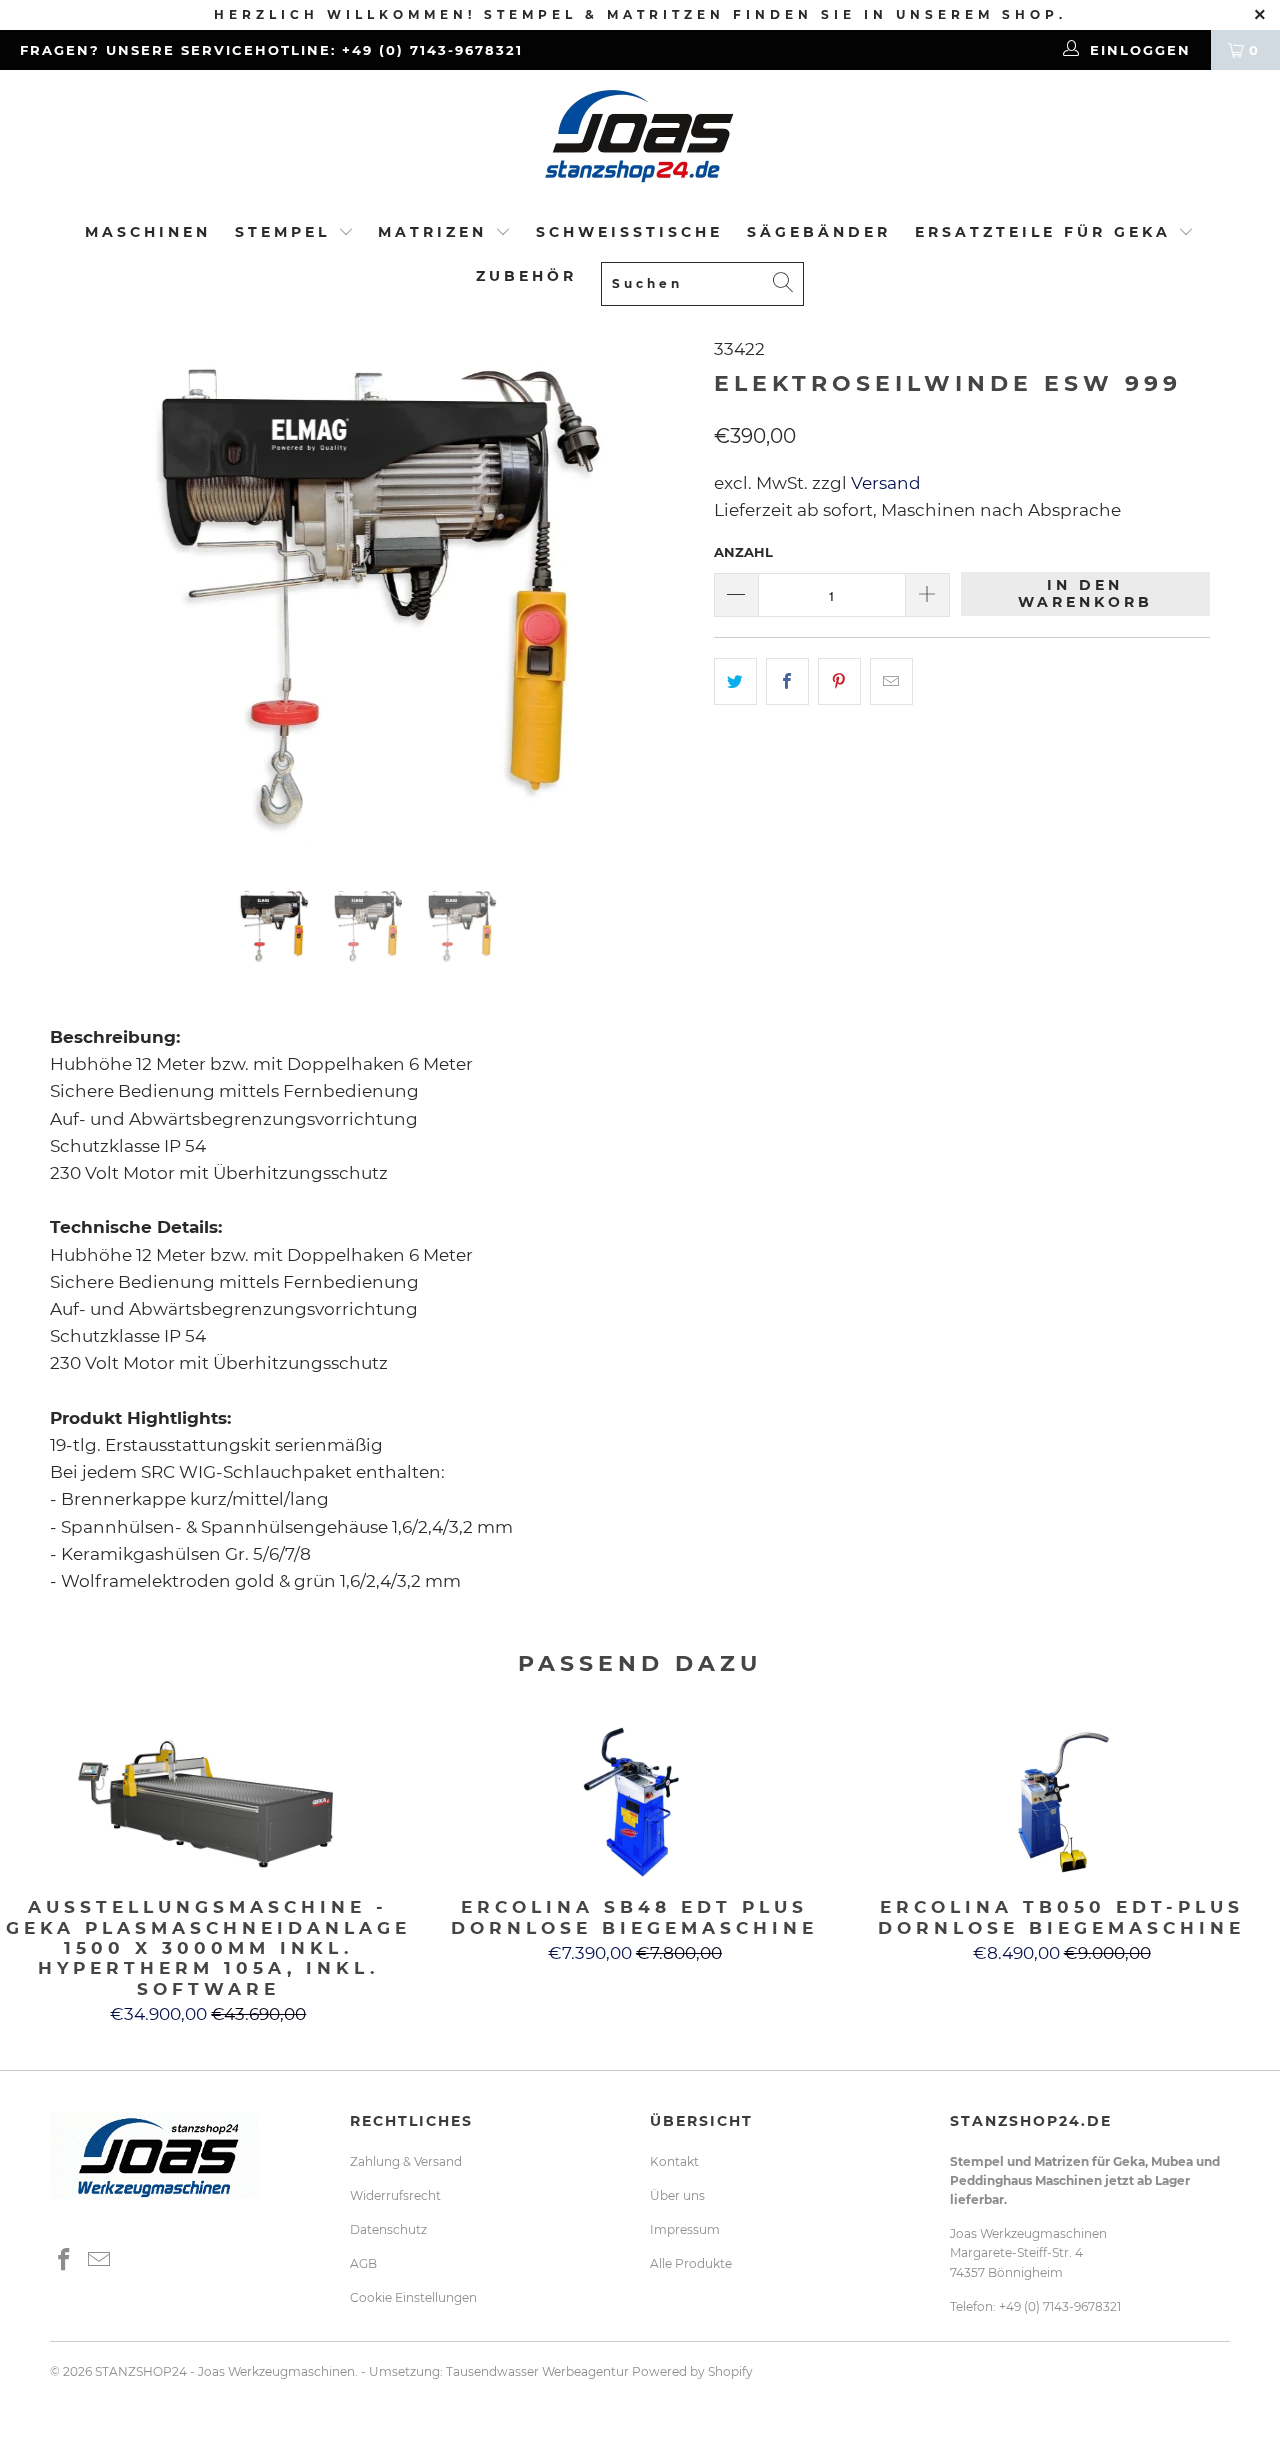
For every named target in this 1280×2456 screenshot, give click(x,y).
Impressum (685, 2229)
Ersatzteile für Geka (1047, 232)
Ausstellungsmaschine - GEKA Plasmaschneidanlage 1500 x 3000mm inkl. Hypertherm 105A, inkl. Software (208, 1802)
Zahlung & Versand (406, 2161)
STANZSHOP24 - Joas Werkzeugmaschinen (225, 2371)
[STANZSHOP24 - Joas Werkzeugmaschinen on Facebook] (65, 2261)
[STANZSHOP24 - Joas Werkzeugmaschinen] (640, 142)
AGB (363, 2263)
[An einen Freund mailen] (891, 681)
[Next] (659, 596)
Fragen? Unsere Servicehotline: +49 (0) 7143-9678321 (271, 50)
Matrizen (432, 232)
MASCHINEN (148, 232)
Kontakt (674, 2161)
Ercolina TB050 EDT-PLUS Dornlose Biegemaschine (1061, 1802)
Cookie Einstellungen (413, 2297)
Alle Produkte (691, 2263)
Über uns (677, 2195)
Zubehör (526, 276)
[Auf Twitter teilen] (735, 681)
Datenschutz (388, 2229)
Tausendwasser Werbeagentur (537, 2371)
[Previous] (84, 596)
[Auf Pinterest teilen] (839, 681)
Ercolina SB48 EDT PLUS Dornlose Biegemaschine (635, 1802)
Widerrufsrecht (395, 2195)
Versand (884, 483)
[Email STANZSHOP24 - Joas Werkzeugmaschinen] (100, 2261)
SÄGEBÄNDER (819, 232)
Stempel (282, 232)
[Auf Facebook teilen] (787, 681)
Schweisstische (629, 232)
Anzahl (743, 552)
